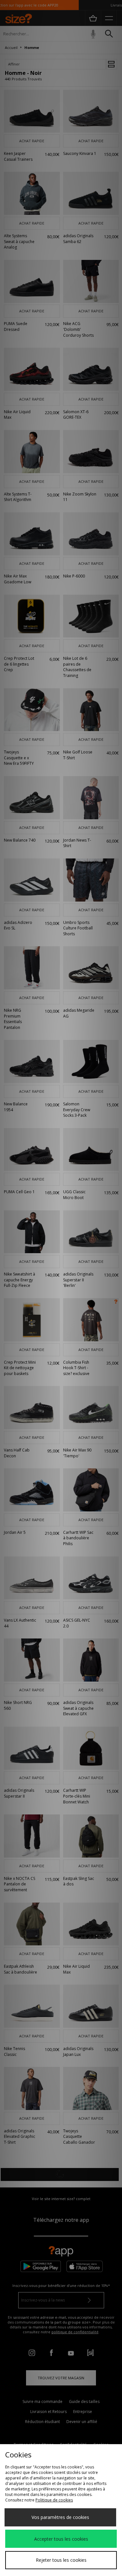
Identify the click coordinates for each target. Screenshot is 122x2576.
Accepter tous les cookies (61, 2539)
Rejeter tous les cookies (61, 2560)
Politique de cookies (54, 2500)
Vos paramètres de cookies (60, 2517)
